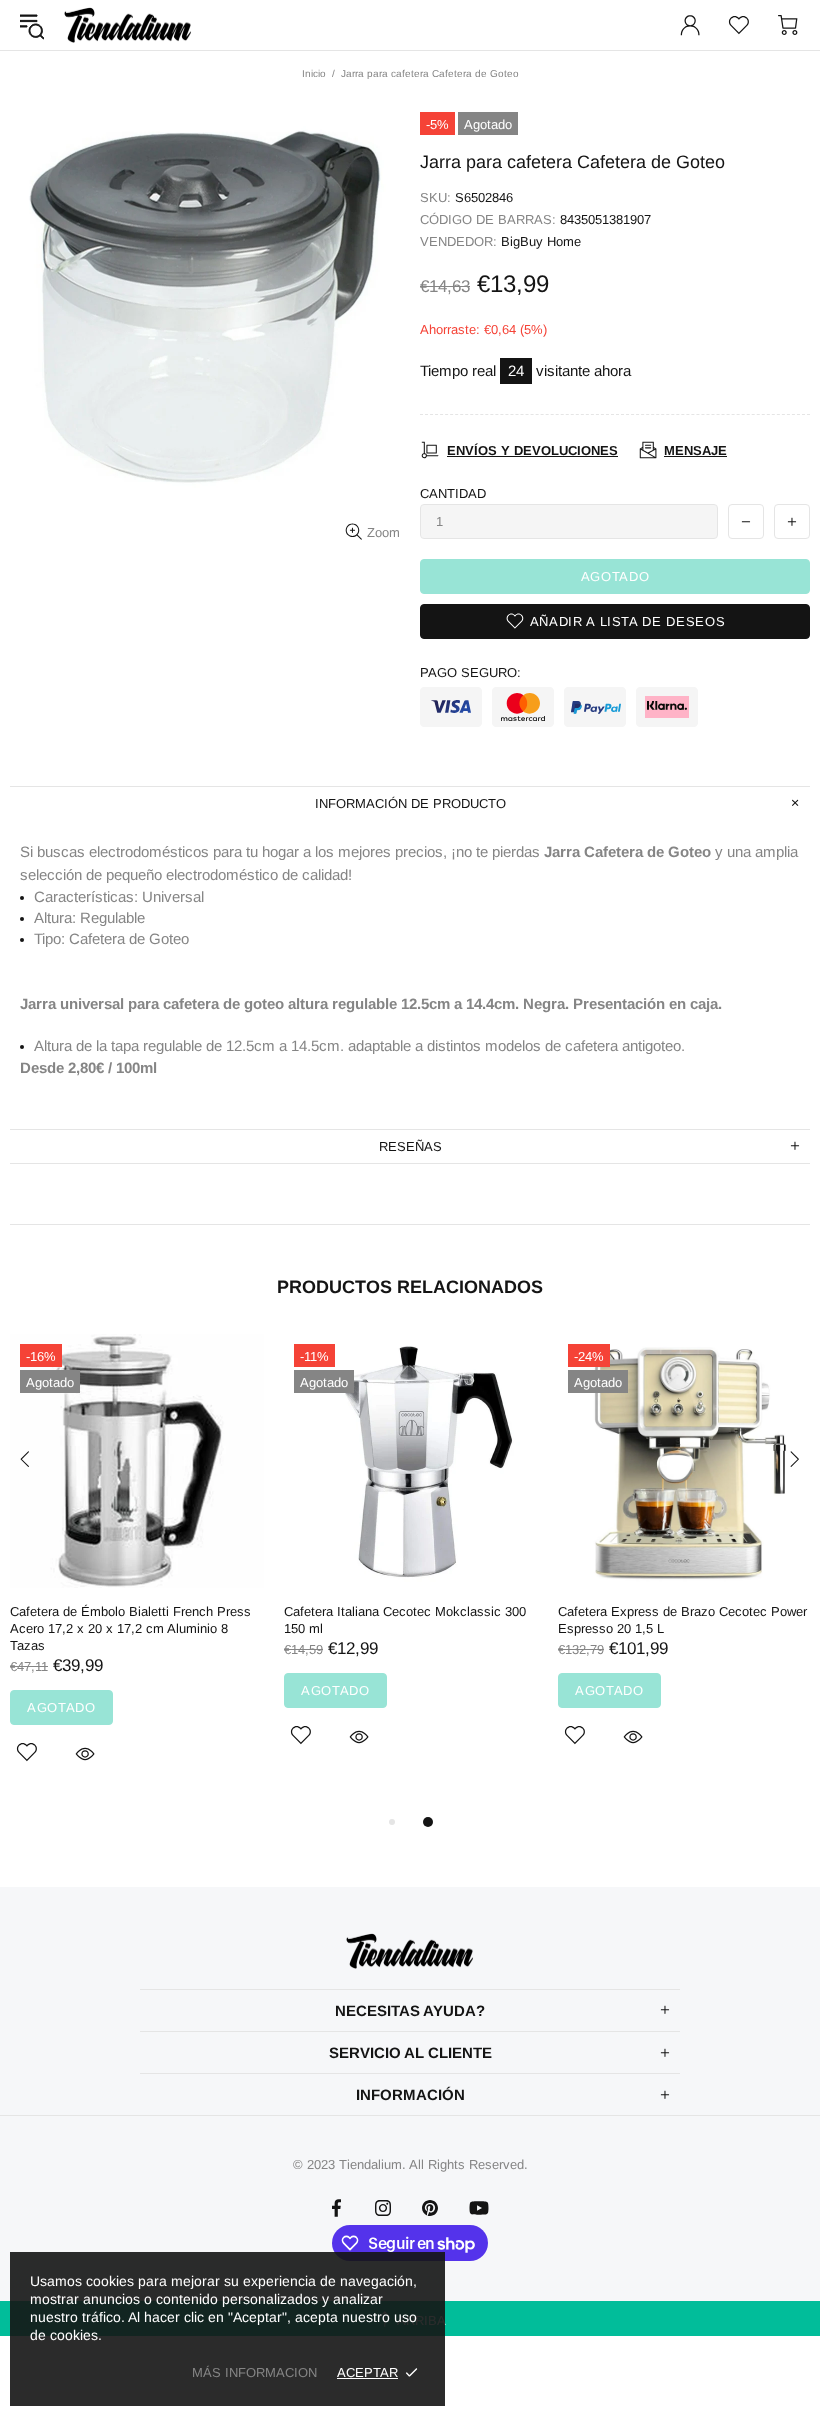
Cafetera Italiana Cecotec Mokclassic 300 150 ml (405, 1620)
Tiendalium (128, 25)
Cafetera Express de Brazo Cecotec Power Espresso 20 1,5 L (682, 1620)
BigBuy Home (541, 241)
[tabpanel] (137, 1572)
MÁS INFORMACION (254, 2372)
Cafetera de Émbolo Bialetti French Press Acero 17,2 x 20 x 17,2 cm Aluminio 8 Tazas (130, 1628)
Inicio (314, 73)
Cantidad (453, 493)
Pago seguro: (470, 672)
